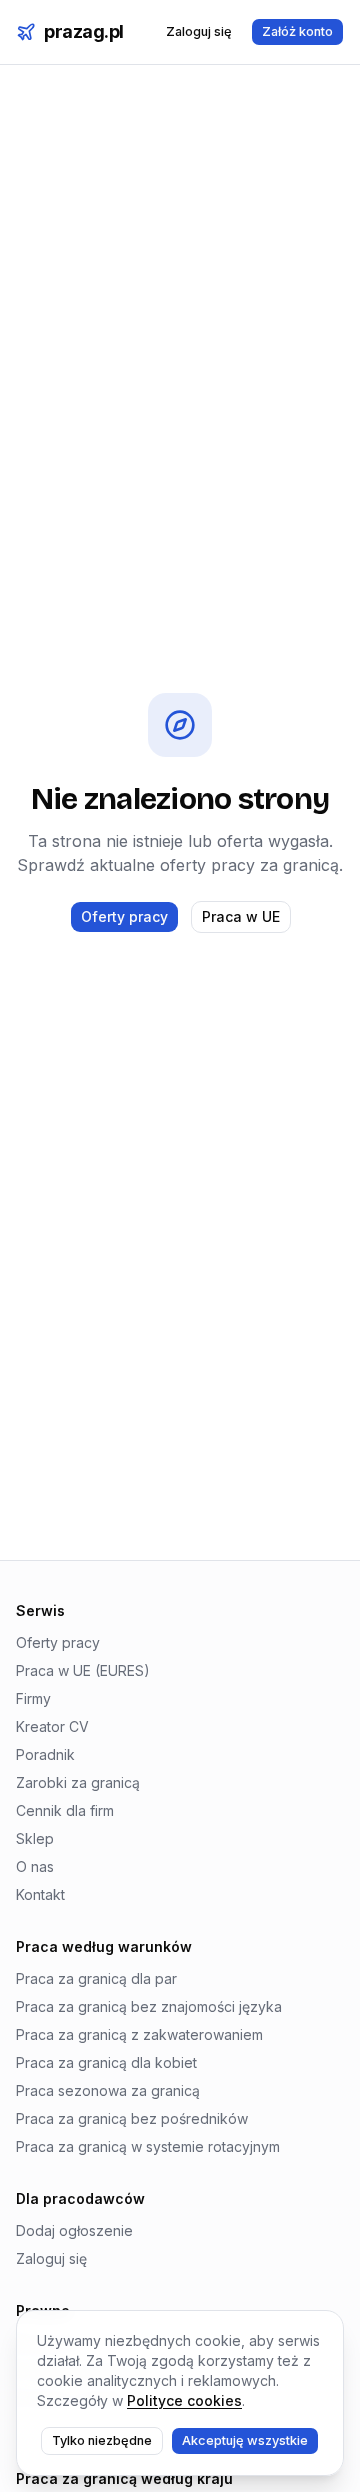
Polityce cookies (184, 2400)
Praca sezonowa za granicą (108, 2090)
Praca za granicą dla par (96, 1978)
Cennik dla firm (65, 1810)
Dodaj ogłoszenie (74, 2230)
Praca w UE (241, 916)
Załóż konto (297, 31)
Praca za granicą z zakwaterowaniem (139, 2034)
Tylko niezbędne (102, 2440)
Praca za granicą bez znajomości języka (149, 2006)
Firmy (33, 1698)
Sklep (35, 1838)
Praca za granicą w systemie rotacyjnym (148, 2146)
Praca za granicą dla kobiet (106, 2062)
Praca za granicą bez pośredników (132, 2118)
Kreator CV (52, 1726)
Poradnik (45, 1754)
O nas (35, 1866)
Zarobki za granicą (78, 1782)
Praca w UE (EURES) (83, 1670)
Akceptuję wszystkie (245, 2440)
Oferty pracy (124, 916)
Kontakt (40, 1894)
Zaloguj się (199, 31)
